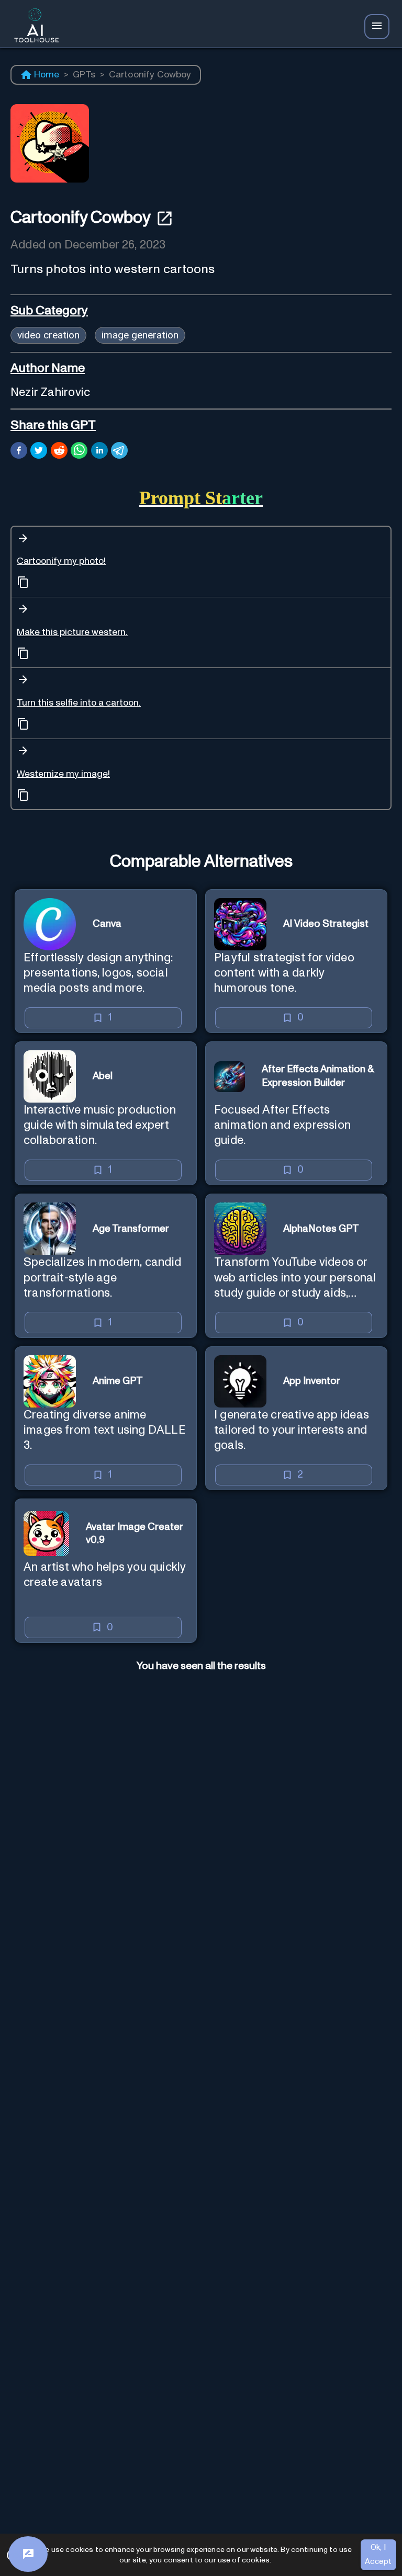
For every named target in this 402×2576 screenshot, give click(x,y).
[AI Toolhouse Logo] (33, 27)
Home (47, 75)
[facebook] (19, 452)
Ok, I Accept (378, 2554)
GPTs (84, 75)
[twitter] (39, 452)
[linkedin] (99, 452)
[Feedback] (28, 2554)
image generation (140, 335)
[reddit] (59, 452)
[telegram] (119, 452)
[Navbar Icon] (377, 27)
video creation (48, 335)
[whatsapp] (79, 452)
